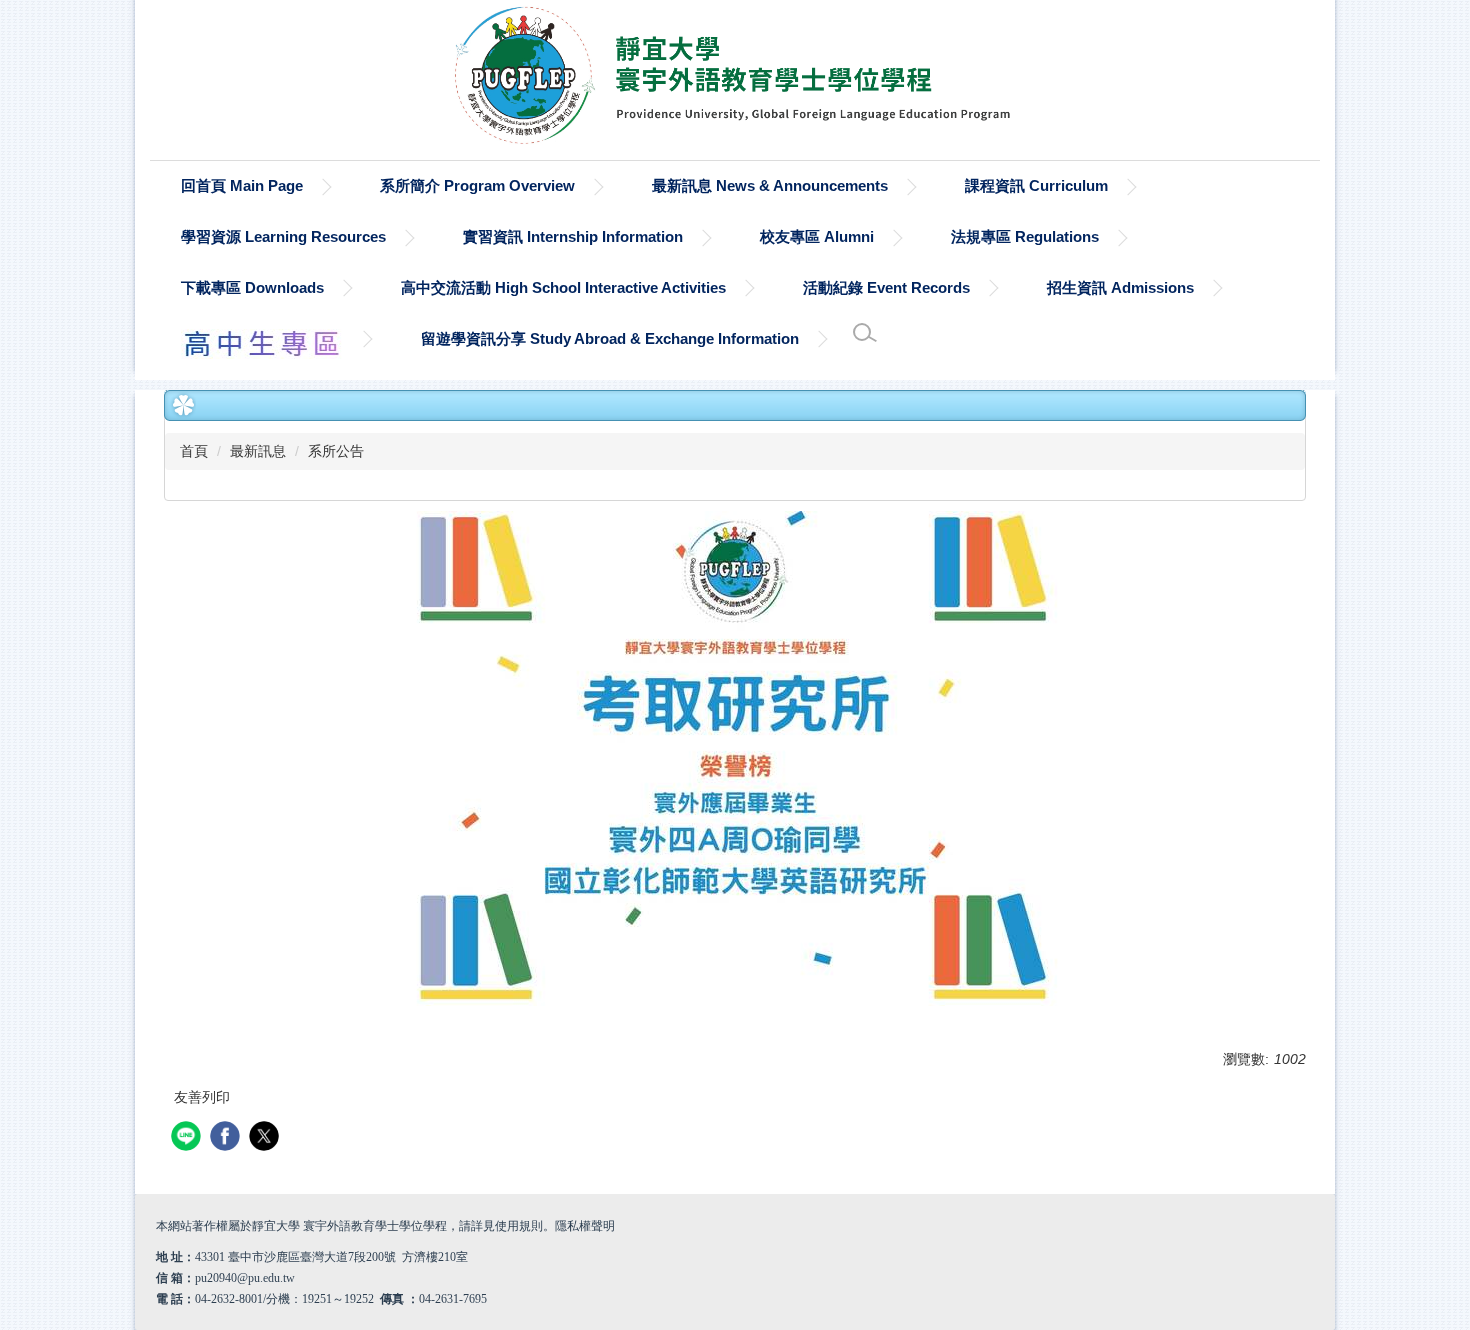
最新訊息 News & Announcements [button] (770, 185)
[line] (188, 1138)
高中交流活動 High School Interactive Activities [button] (563, 287)
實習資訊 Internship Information (573, 236)
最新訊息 (258, 451)
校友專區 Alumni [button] (817, 236)
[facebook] (227, 1138)
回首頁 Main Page (242, 185)
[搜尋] (865, 333)
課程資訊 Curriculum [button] (1036, 185)
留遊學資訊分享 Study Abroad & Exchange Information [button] (610, 338)
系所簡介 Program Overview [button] (477, 185)
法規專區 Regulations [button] (1025, 236)
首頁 (194, 451)
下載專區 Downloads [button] (252, 287)
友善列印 (202, 1097)
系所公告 (336, 451)
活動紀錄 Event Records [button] (886, 287)
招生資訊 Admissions (1120, 287)
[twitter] (266, 1138)
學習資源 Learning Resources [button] (283, 236)
